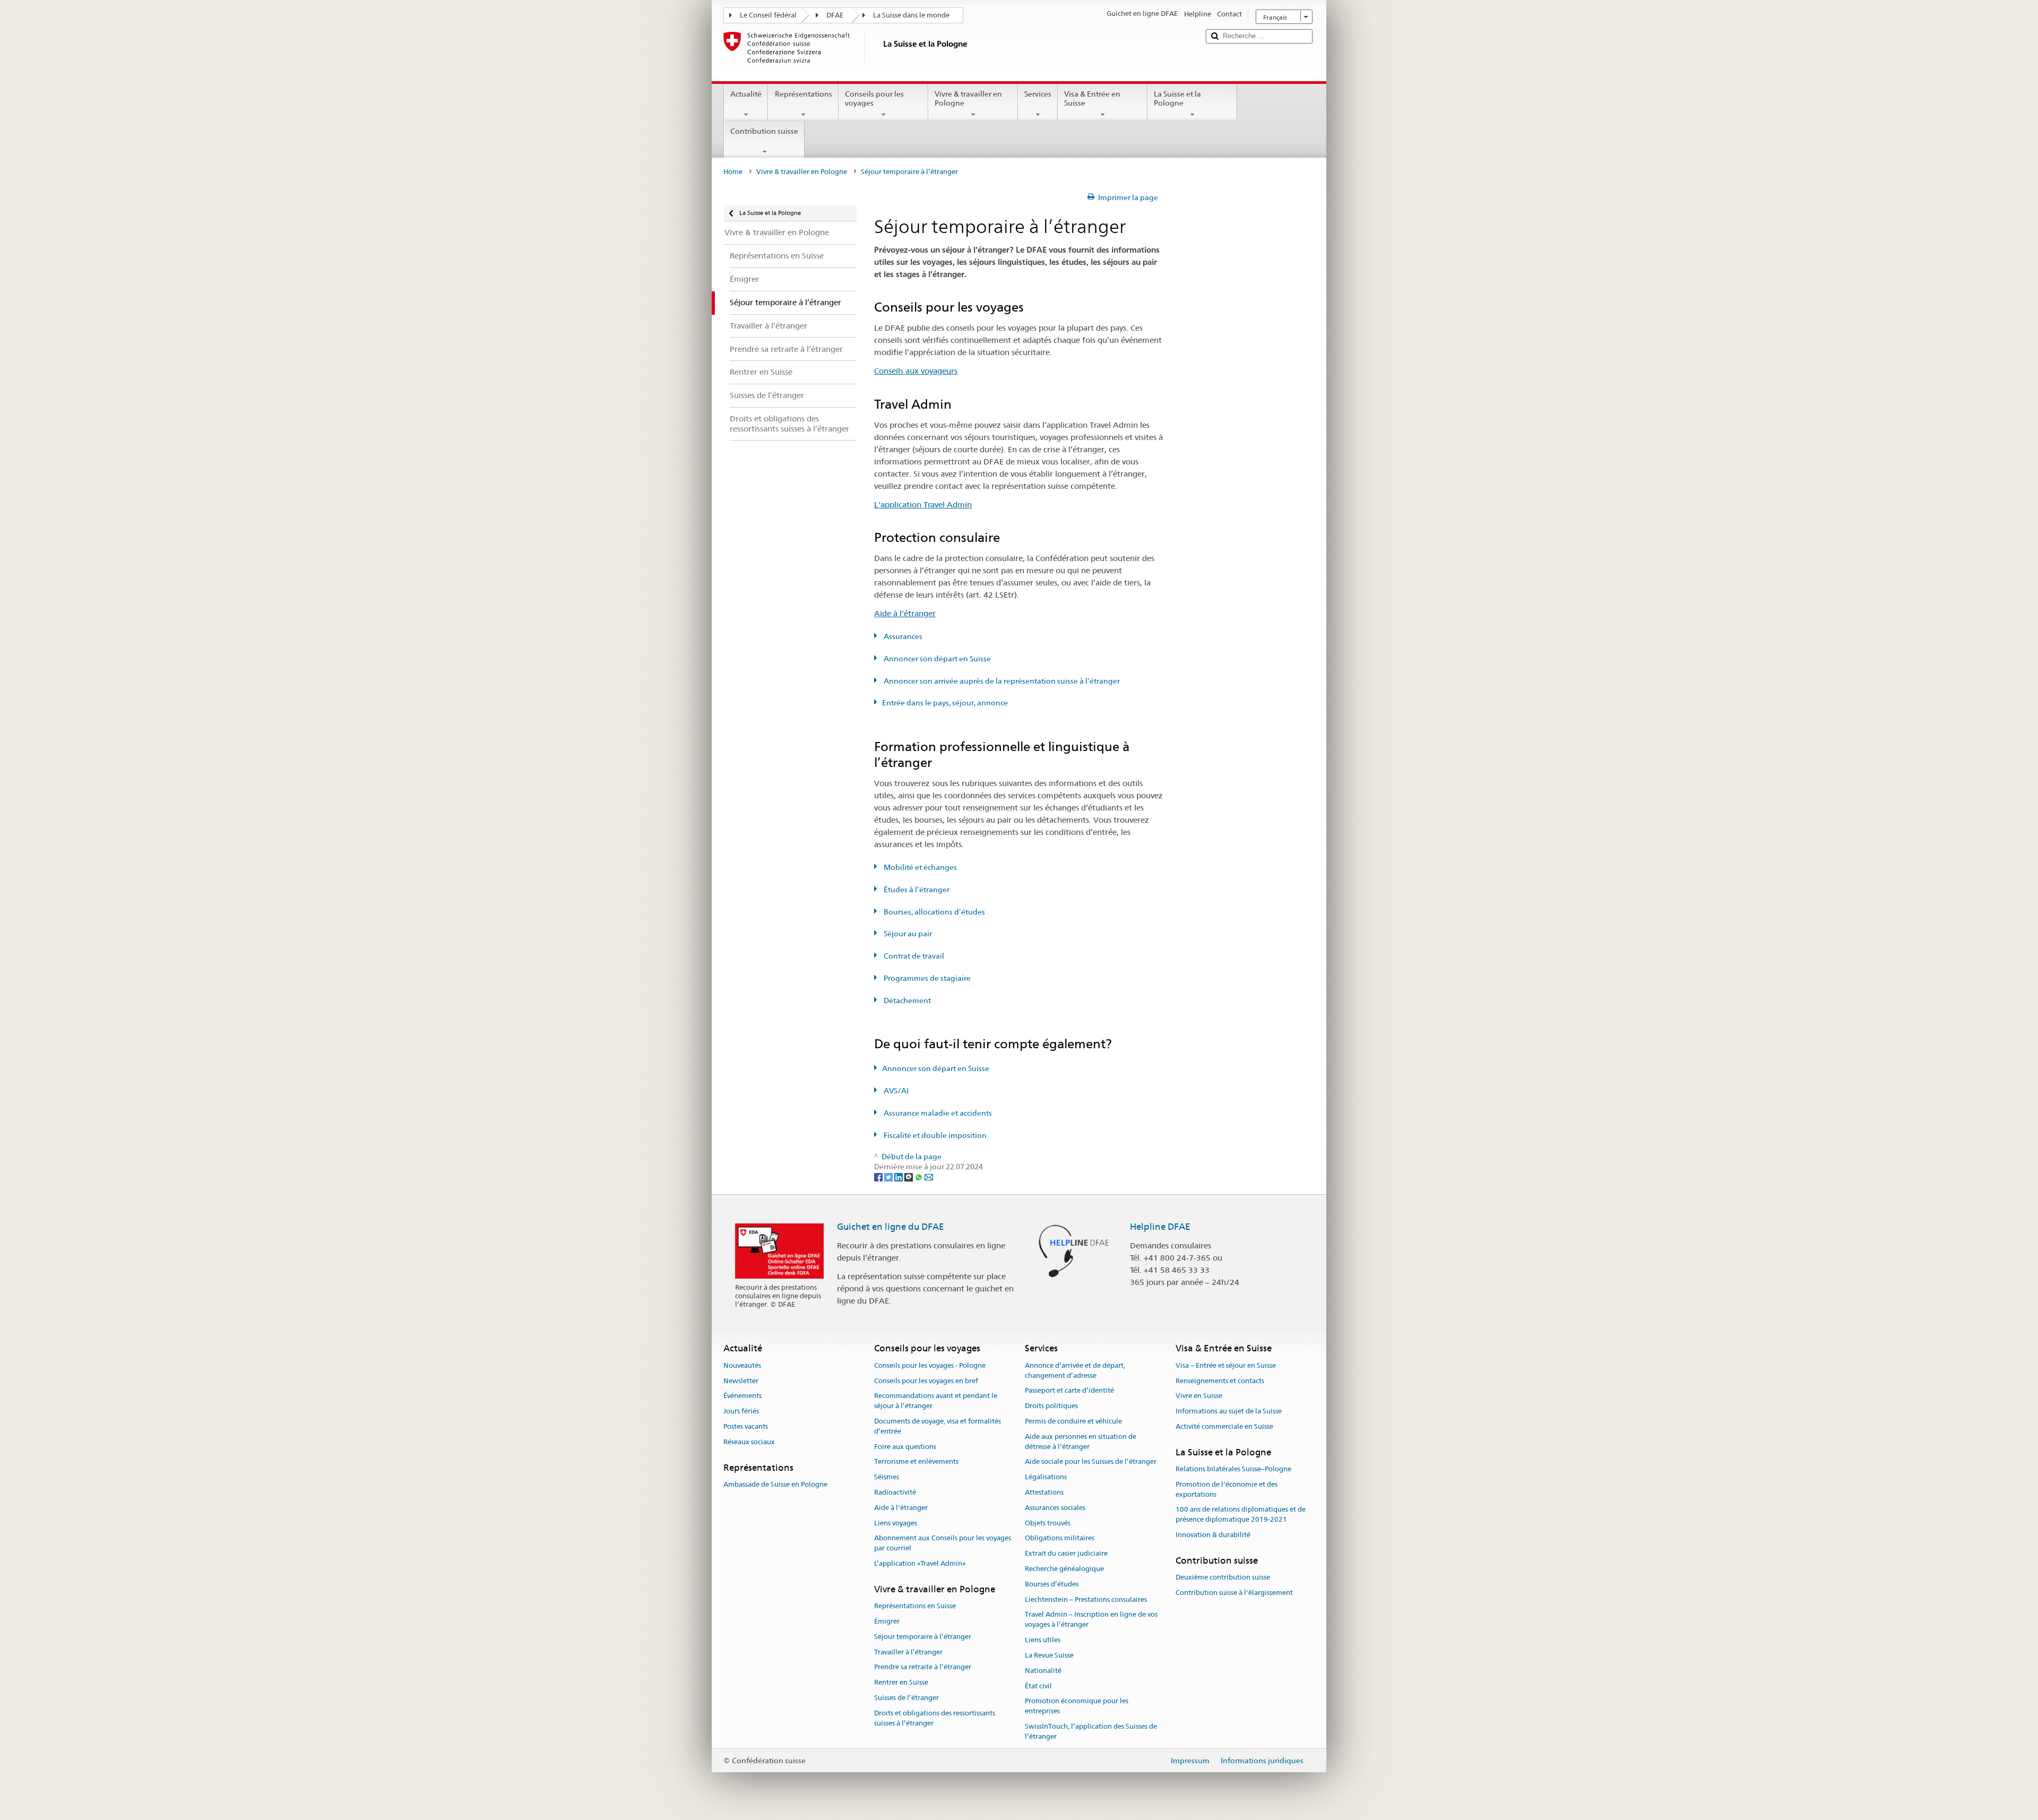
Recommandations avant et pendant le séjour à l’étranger (936, 1401)
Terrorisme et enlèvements (916, 1462)
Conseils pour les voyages (874, 98)
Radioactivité (895, 1492)
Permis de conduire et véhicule (1073, 1421)
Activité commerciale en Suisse (1224, 1426)
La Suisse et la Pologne (1177, 98)
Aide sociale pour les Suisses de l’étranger (1091, 1462)
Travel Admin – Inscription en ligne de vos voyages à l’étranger (1091, 1620)
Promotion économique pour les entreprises (1077, 1706)
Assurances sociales (1055, 1508)
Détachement (906, 1000)
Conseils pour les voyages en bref (926, 1381)
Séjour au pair (907, 934)
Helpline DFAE (1160, 1227)
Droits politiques (1051, 1406)
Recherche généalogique (1064, 1569)
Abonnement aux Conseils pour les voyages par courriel (943, 1543)
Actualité (746, 94)
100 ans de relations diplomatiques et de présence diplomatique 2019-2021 (1241, 1515)
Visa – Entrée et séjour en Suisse (1226, 1365)
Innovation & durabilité (1213, 1535)
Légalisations (1046, 1477)
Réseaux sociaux (749, 1442)
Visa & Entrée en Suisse (1092, 98)
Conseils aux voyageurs (916, 371)
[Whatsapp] (919, 1177)
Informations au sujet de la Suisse (1229, 1411)
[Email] (929, 1177)
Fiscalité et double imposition (934, 1135)
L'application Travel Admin (923, 504)
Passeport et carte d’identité (1069, 1391)
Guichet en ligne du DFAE (891, 1227)
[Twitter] (889, 1177)
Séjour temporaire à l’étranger (923, 1637)
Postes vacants (746, 1426)
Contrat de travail (913, 956)
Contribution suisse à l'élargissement (1234, 1593)
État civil (1038, 1686)
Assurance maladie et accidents (937, 1113)
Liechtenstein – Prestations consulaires (1086, 1599)
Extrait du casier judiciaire (1066, 1553)
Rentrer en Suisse (901, 1682)
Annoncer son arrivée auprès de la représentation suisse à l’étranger (1001, 681)
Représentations (804, 94)
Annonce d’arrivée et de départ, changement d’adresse (1075, 1370)
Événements (742, 1396)
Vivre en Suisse (1199, 1396)
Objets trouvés (1048, 1523)
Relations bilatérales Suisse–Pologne (1233, 1469)
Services (1038, 94)
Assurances (902, 636)
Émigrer (887, 1621)
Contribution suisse (764, 131)
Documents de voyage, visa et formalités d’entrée (938, 1426)
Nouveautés (742, 1365)
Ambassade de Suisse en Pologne (775, 1484)
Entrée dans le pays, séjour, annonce (945, 703)
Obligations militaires (1060, 1538)
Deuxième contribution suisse (1223, 1577)
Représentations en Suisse (915, 1606)
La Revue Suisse (1049, 1655)
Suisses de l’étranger (906, 1698)
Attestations (1044, 1492)
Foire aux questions (905, 1447)
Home (733, 172)
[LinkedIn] (899, 1177)
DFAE (835, 15)
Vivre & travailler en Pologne (968, 98)
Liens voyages (896, 1523)
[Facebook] (879, 1177)
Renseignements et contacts (1220, 1381)
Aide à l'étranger (905, 613)
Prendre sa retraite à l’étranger (923, 1667)
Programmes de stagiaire (926, 978)
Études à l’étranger (916, 890)
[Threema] (909, 1177)
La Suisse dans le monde (911, 15)
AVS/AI (895, 1091)
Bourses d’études (1052, 1584)
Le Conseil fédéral (768, 15)
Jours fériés (741, 1411)
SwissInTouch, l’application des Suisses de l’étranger (1091, 1731)
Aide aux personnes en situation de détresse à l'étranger (1081, 1442)
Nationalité (1043, 1671)
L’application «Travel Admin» (920, 1563)
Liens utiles (1043, 1640)
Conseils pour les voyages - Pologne (930, 1365)
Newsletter (741, 1381)
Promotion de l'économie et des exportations (1227, 1489)
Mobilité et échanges (919, 867)
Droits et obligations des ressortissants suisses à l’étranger (935, 1718)
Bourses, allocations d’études (934, 912)
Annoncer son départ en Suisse (936, 659)
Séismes (887, 1477)
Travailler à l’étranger (908, 1652)
